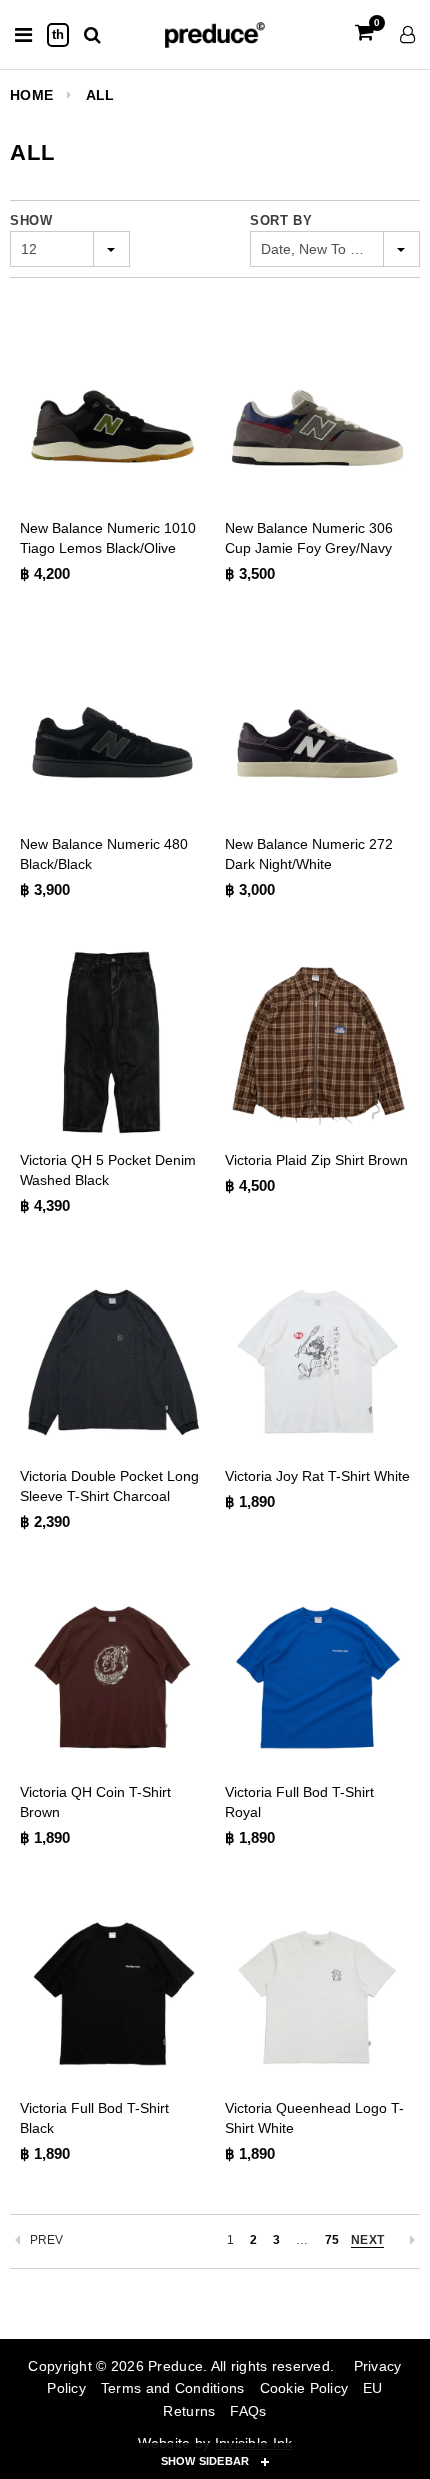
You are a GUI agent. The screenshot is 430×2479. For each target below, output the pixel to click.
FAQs (248, 2411)
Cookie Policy (304, 2388)
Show (31, 220)
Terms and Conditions (173, 2388)
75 (332, 2240)
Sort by (281, 220)
